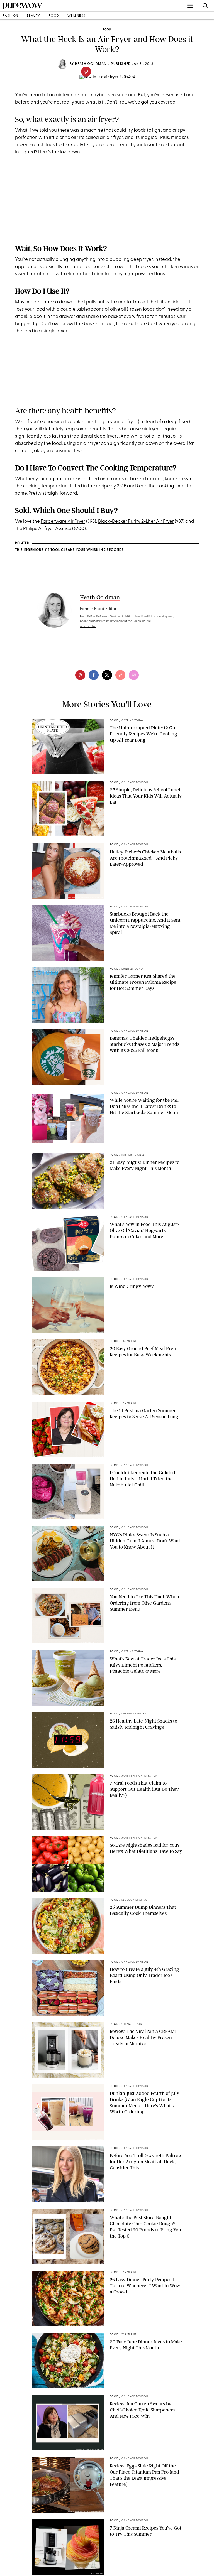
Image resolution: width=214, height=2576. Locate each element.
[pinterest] (86, 72)
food (54, 16)
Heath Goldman (91, 64)
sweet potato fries (35, 274)
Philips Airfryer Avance (47, 529)
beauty (34, 16)
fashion (11, 16)
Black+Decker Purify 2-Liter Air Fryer (136, 522)
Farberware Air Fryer (63, 522)
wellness (76, 16)
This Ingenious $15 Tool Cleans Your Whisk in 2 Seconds (70, 550)
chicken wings (178, 267)
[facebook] (94, 675)
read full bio (88, 626)
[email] (134, 675)
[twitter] (107, 675)
